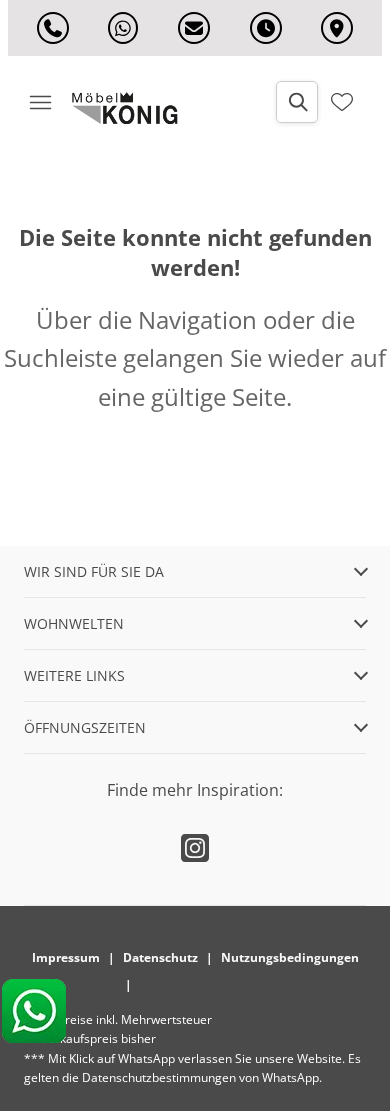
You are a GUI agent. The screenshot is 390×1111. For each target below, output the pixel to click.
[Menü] (40, 102)
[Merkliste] (342, 102)
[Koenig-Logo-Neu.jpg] (132, 108)
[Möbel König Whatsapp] (123, 28)
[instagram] (195, 847)
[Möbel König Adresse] (337, 28)
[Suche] (297, 102)
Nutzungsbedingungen (290, 957)
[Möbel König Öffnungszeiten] (266, 28)
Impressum (66, 957)
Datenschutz (160, 957)
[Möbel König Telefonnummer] (53, 28)
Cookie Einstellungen (203, 984)
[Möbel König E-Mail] (194, 28)
